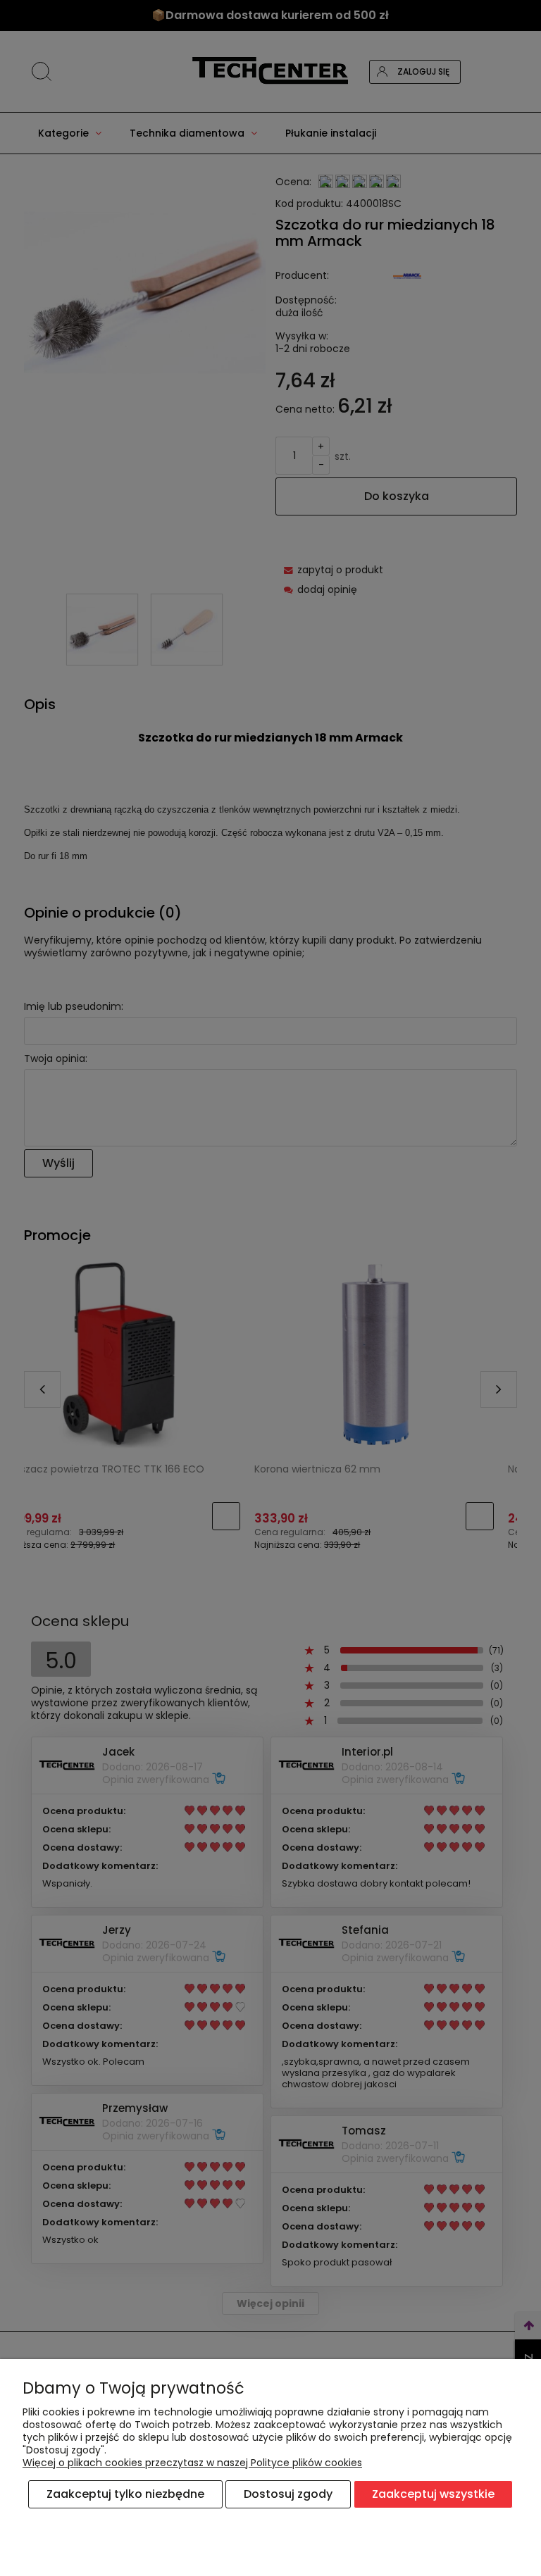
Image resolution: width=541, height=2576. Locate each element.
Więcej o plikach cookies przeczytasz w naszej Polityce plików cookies (192, 2463)
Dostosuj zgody (288, 2494)
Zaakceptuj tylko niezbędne (125, 2494)
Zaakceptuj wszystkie (433, 2494)
